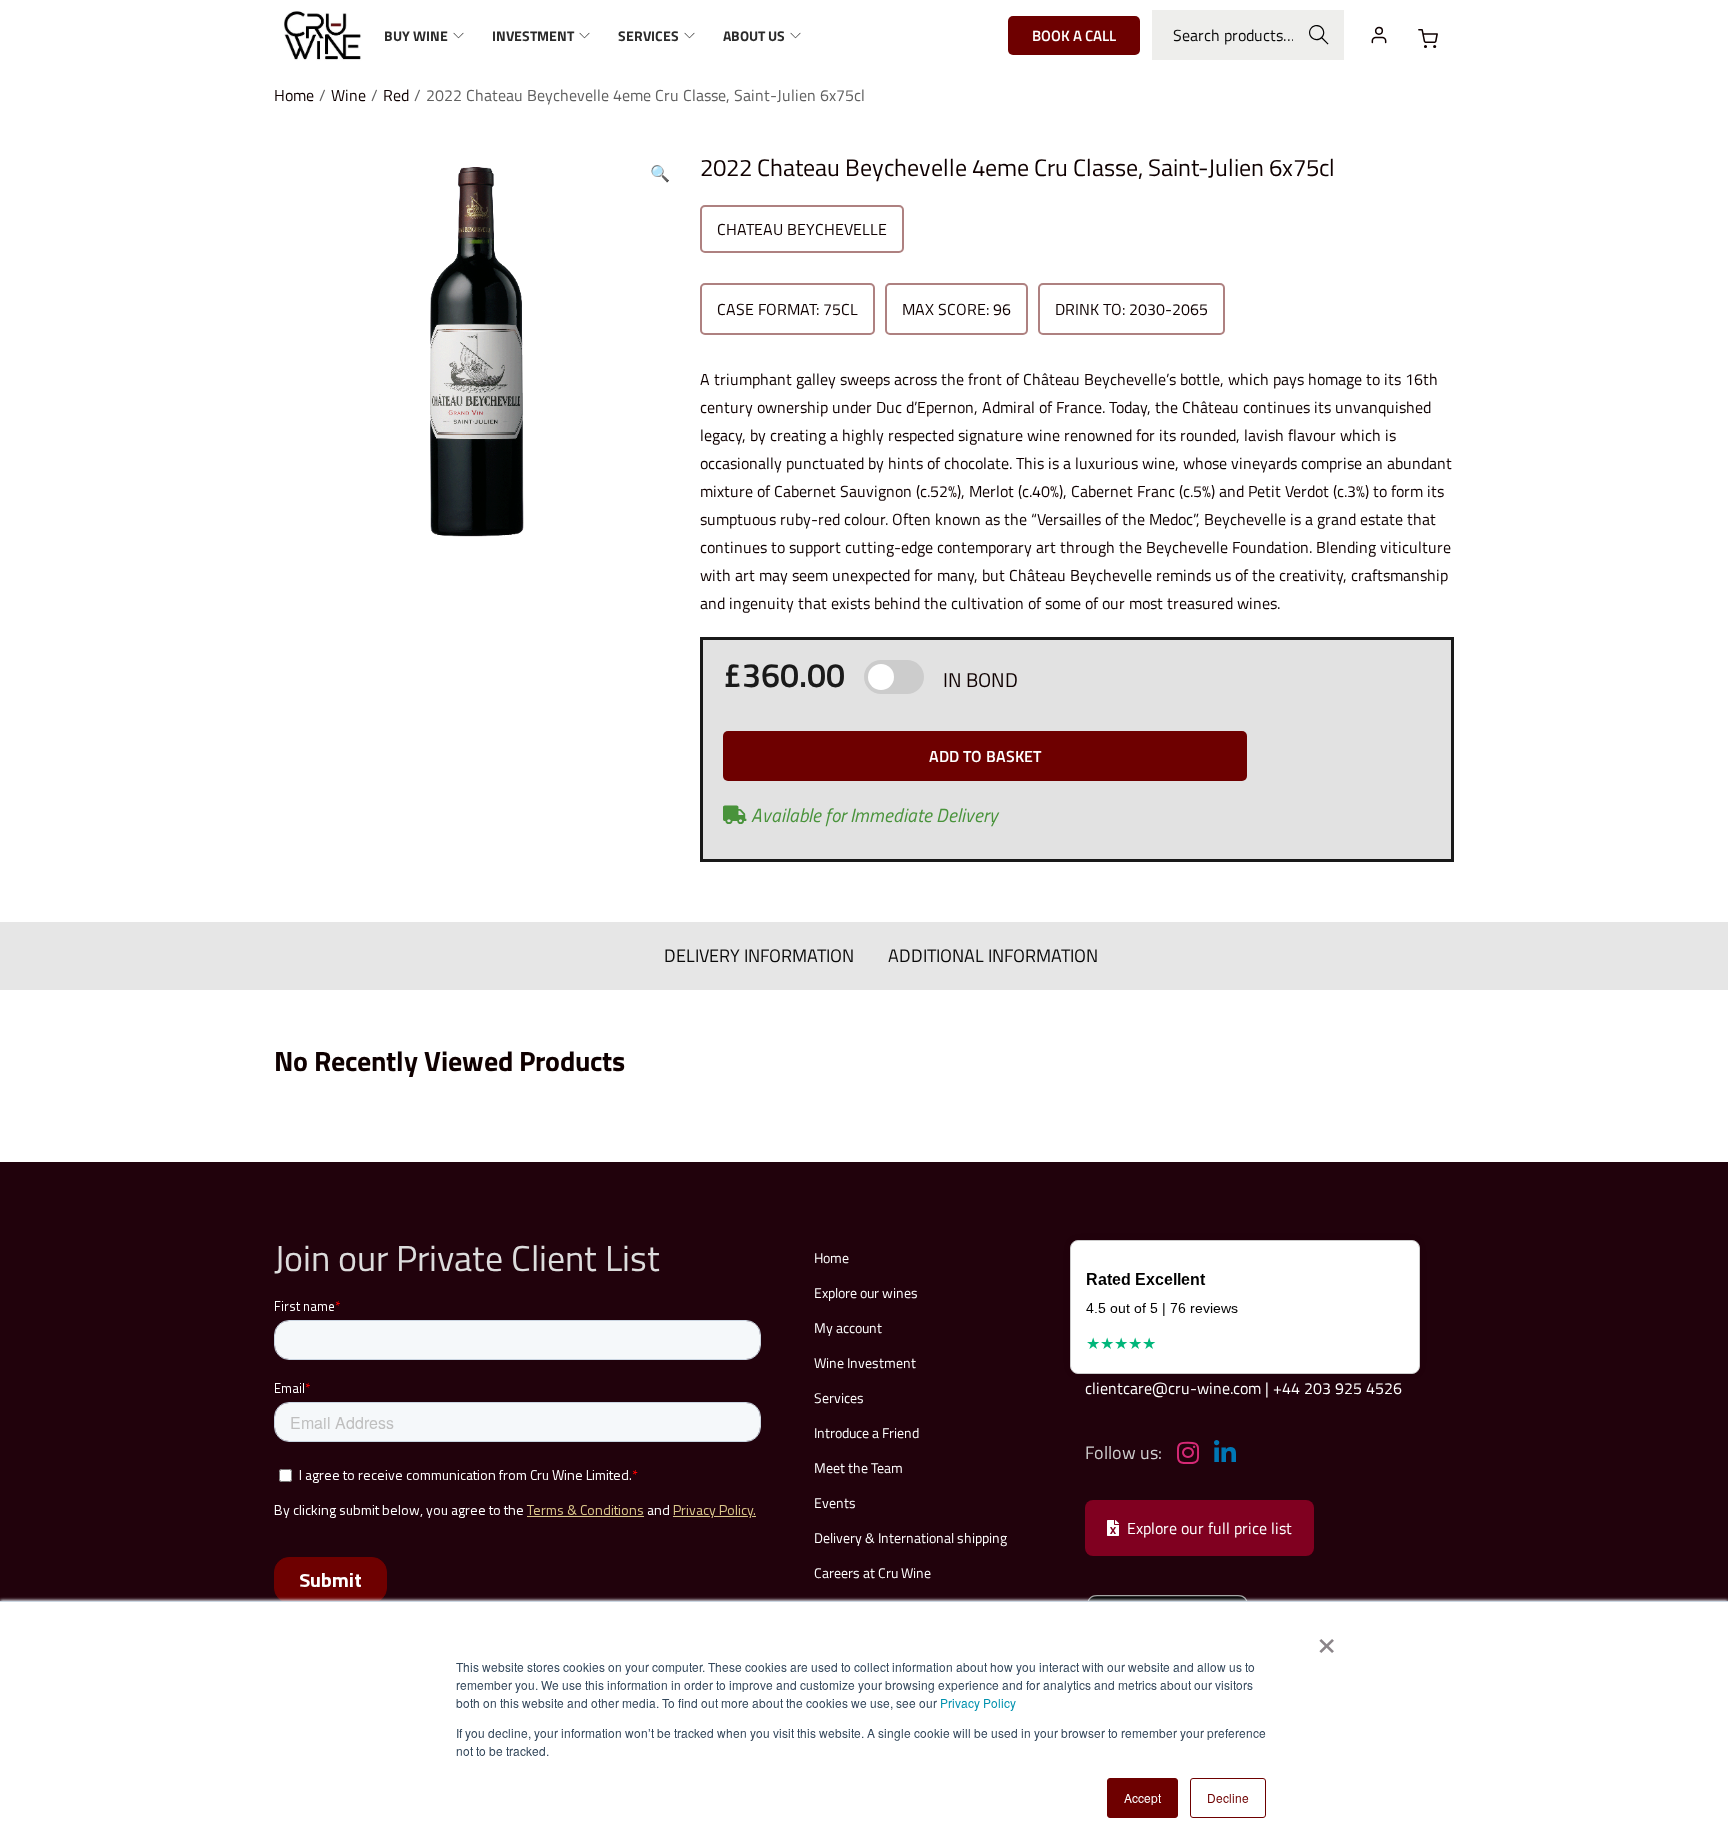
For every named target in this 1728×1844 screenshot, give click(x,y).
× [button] (1325, 1639)
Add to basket (985, 756)
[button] (660, 169)
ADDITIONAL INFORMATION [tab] (993, 955)
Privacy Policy (978, 1702)
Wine (348, 95)
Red (396, 95)
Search (1319, 35)
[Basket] (1428, 39)
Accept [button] (1142, 1797)
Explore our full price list (1209, 1528)
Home (294, 95)
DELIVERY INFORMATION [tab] (759, 955)
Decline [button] (1228, 1797)
